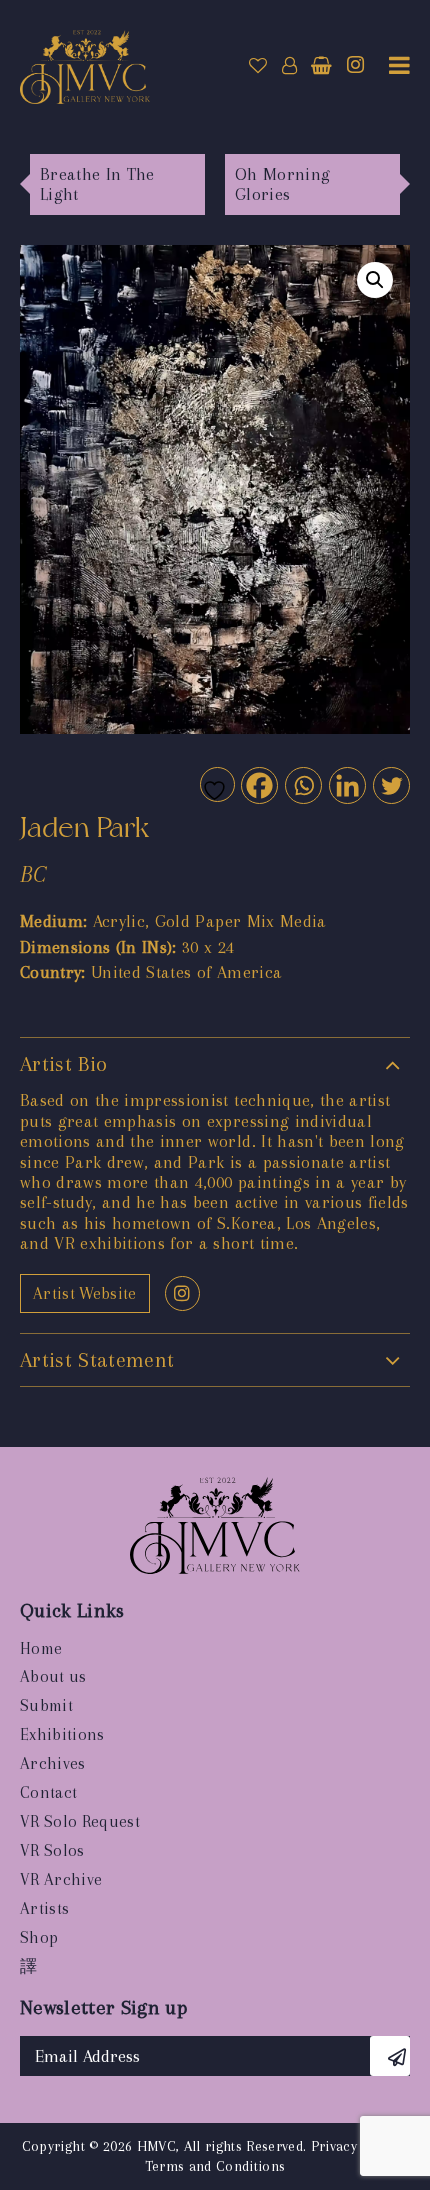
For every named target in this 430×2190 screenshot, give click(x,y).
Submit (46, 1705)
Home (41, 1648)
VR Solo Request (80, 1821)
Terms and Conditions (215, 2166)
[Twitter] (390, 784)
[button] (375, 280)
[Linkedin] (346, 784)
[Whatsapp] (302, 784)
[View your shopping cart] (321, 66)
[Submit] (390, 2056)
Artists (44, 1908)
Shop (39, 1937)
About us (53, 1676)
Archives (53, 1763)
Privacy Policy (356, 2146)
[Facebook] (258, 784)
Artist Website (85, 1293)
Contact (48, 1792)
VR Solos (52, 1850)
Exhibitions (62, 1734)
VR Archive (61, 1879)
